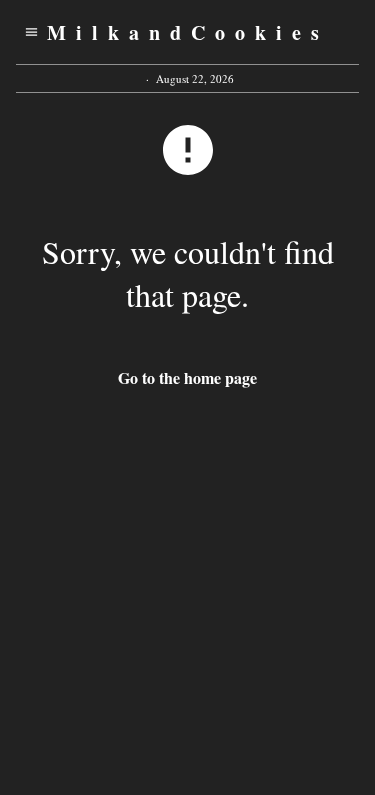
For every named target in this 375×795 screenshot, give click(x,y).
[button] (31, 32)
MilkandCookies (188, 32)
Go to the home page (187, 377)
